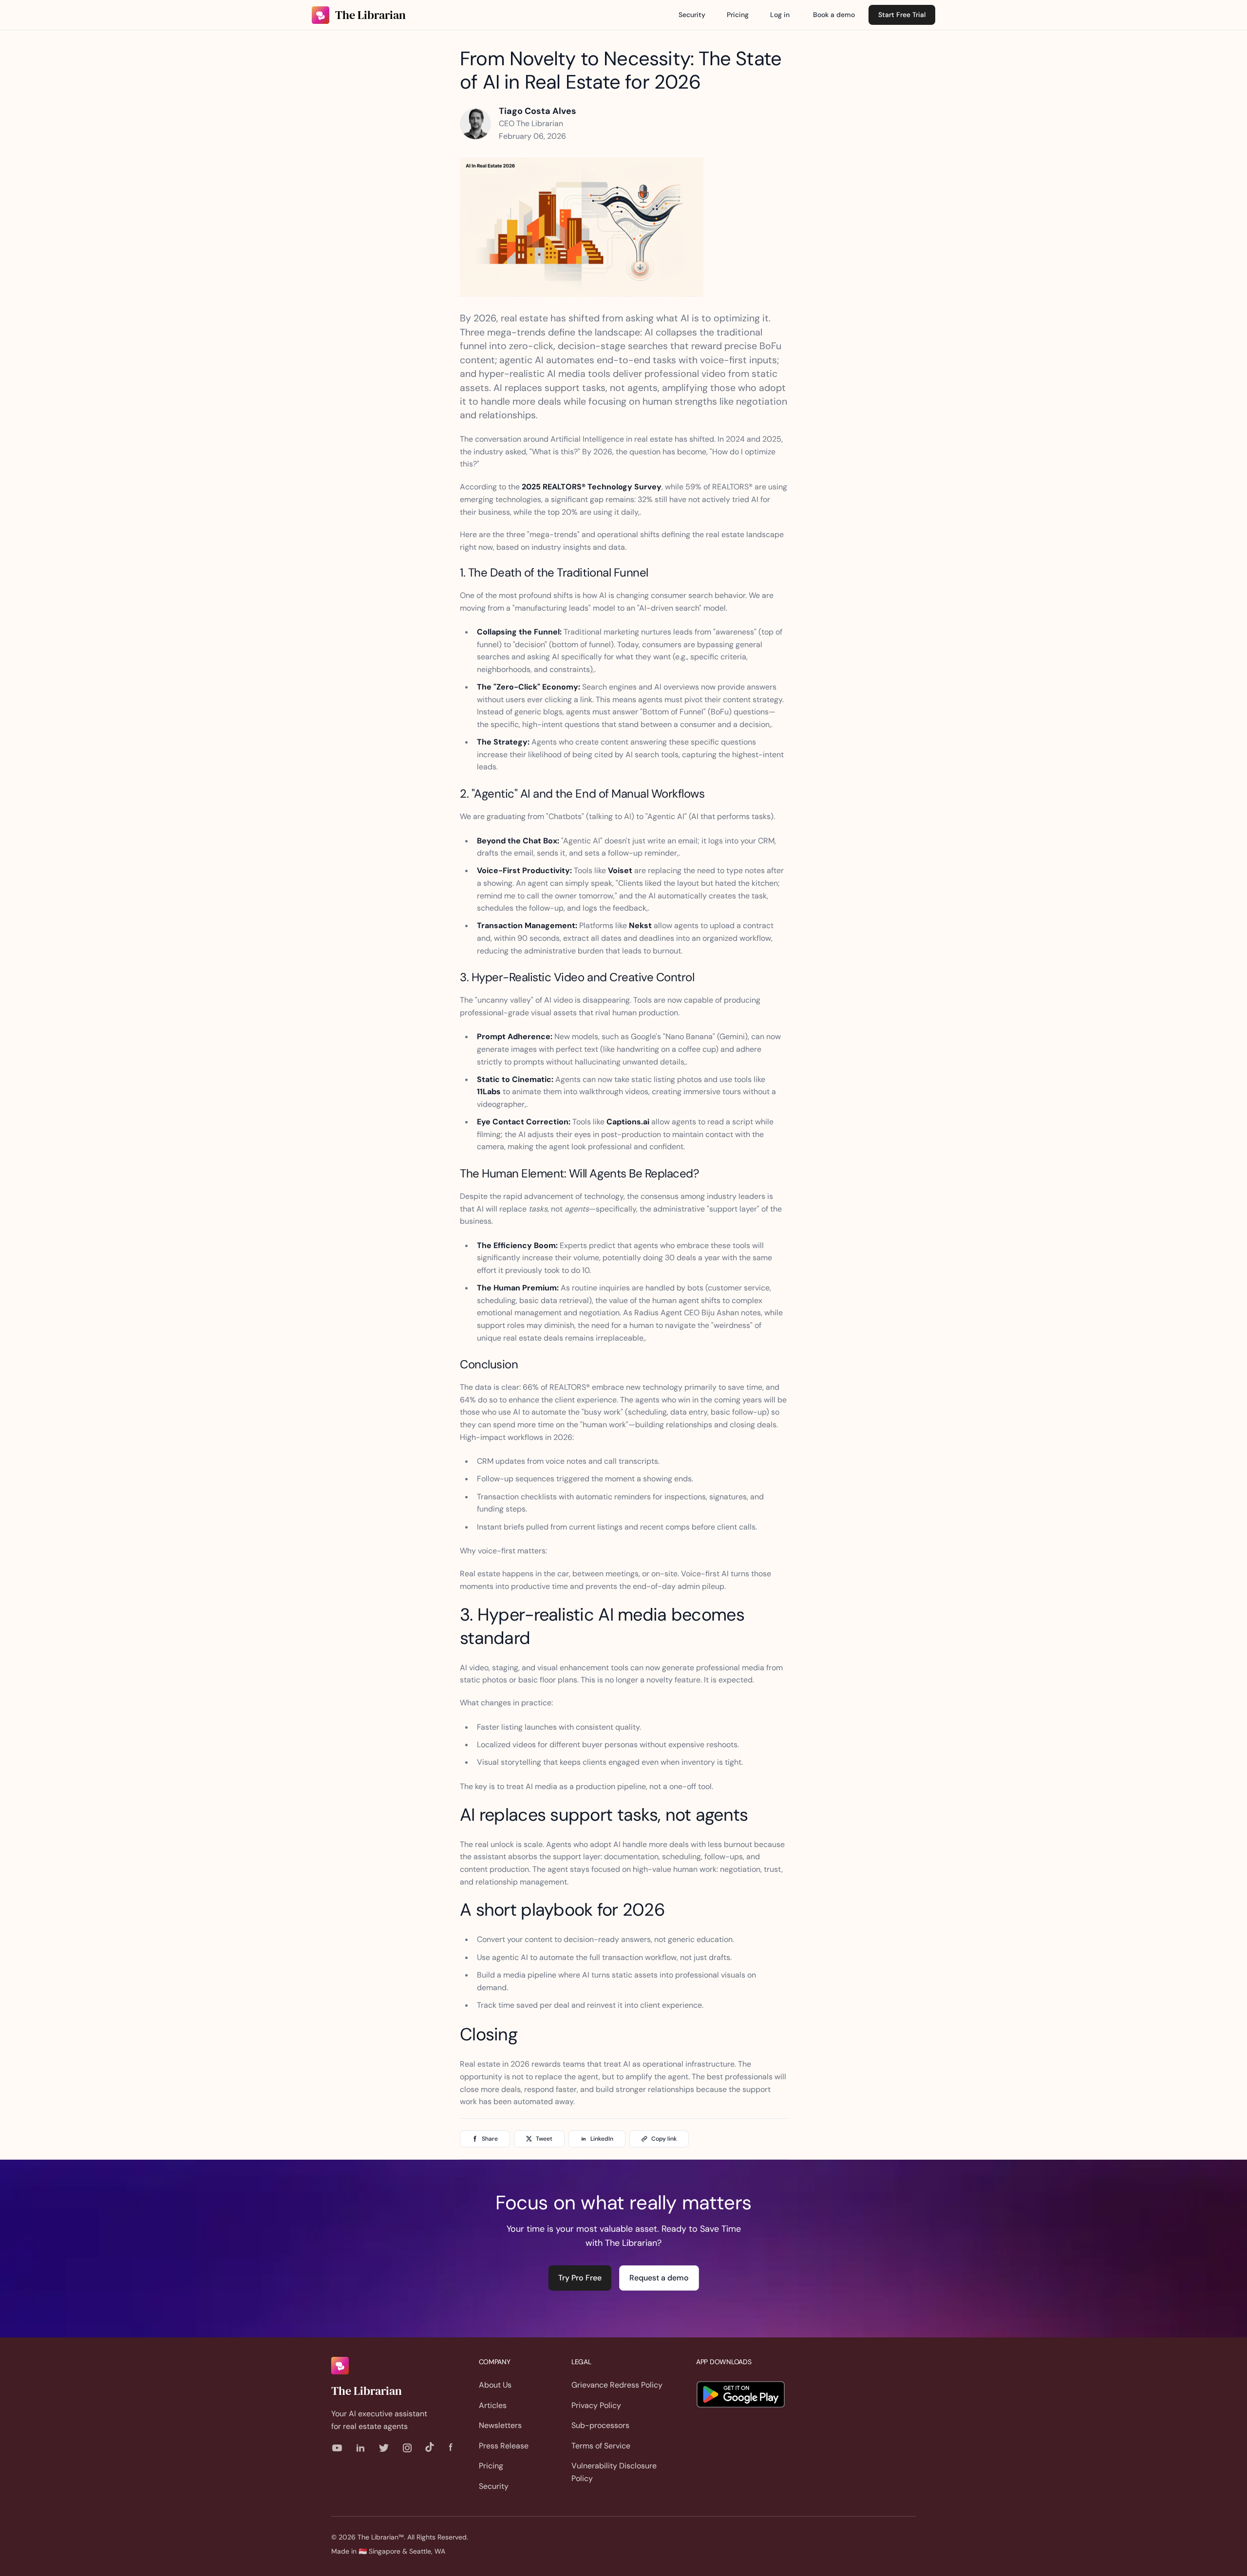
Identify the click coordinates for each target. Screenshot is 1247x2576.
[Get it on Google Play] (741, 2394)
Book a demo (834, 15)
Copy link (664, 2139)
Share (490, 2139)
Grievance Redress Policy (617, 2385)
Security (692, 15)
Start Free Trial (902, 15)
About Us (495, 2385)
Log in (780, 15)
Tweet (544, 2139)
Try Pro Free (580, 2278)
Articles (493, 2405)
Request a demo (659, 2278)
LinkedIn (602, 2139)
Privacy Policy (596, 2405)
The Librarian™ (381, 2537)
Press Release (504, 2446)
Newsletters (500, 2425)
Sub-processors (600, 2425)
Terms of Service (601, 2446)
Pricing (738, 15)
